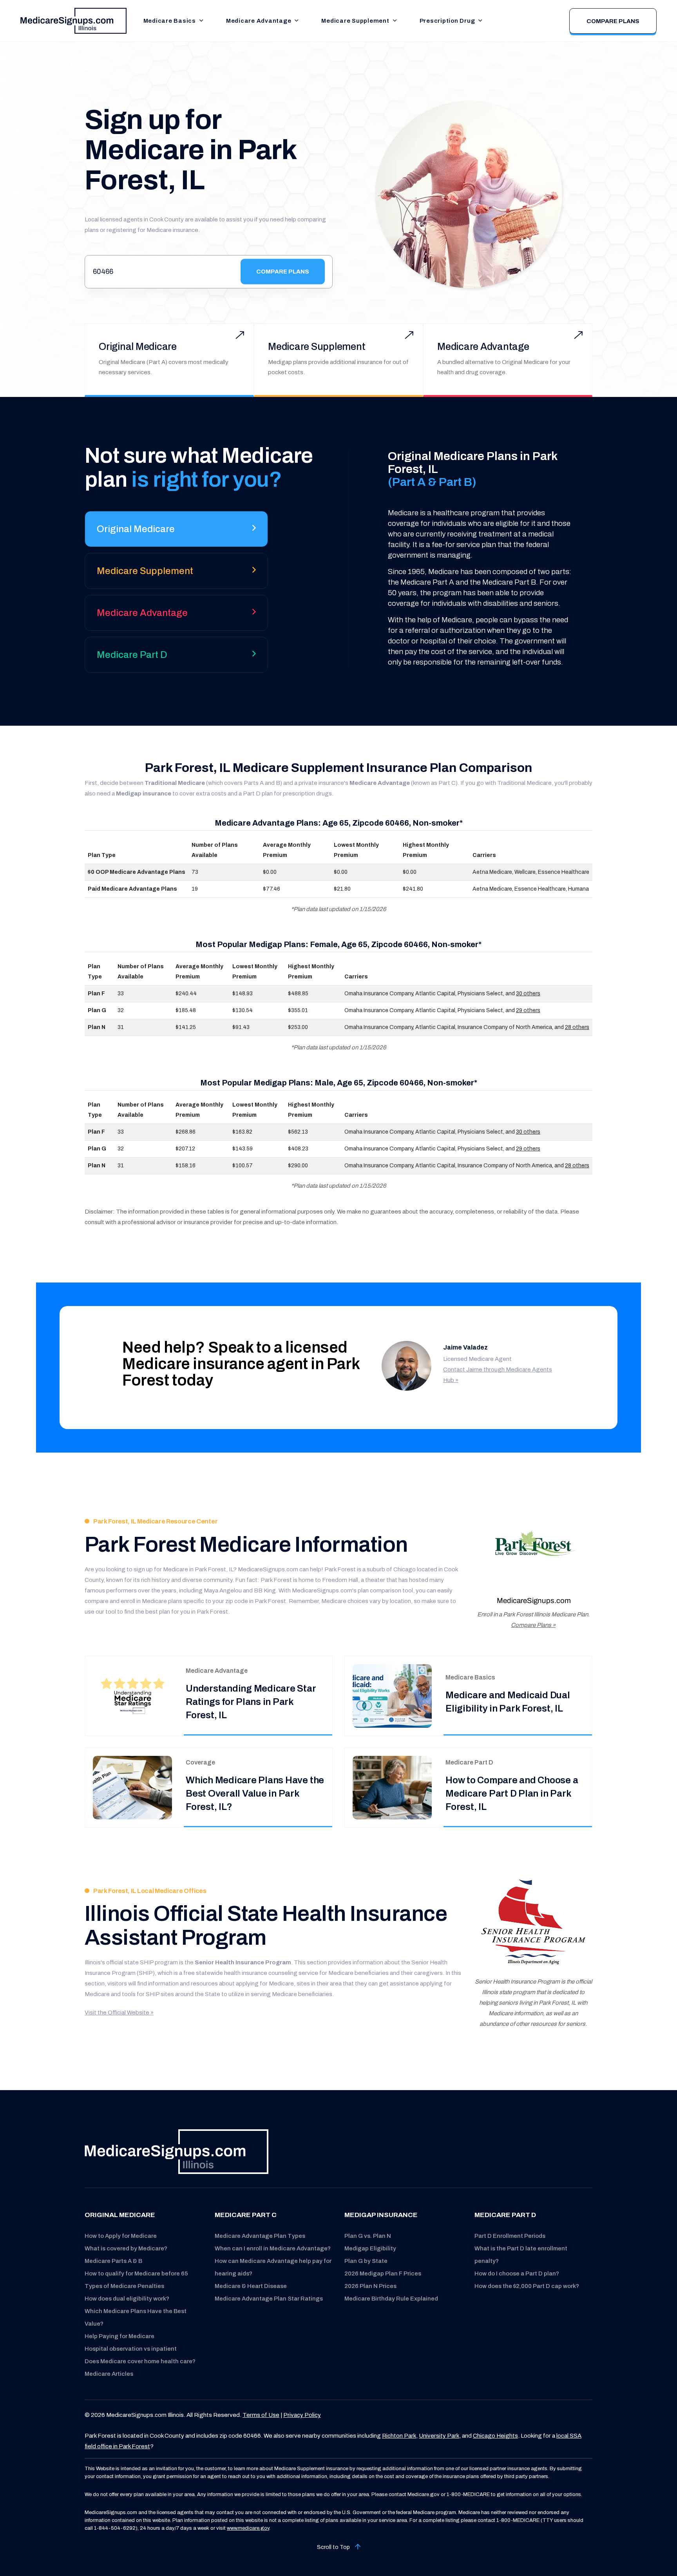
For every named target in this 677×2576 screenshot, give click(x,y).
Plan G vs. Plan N (368, 2236)
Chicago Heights (495, 2436)
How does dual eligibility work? (127, 2299)
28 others (577, 1027)
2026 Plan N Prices (370, 2286)
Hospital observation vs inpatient (131, 2349)
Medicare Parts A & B (113, 2261)
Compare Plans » (533, 1625)
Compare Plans (613, 21)
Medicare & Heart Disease (251, 2286)
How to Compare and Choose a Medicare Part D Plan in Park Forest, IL (512, 1793)
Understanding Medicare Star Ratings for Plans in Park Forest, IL (251, 1702)
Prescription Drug (447, 21)
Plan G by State (366, 2261)
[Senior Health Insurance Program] (533, 1923)
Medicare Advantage (259, 21)
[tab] (176, 532)
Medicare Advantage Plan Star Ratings (269, 2299)
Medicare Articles (109, 2374)
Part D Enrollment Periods (510, 2236)
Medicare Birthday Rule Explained (391, 2299)
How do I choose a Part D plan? (517, 2273)
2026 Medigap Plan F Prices (383, 2273)
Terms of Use (261, 2415)
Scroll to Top (334, 2547)
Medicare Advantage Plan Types (260, 2236)
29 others (528, 1010)
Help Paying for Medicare (119, 2336)
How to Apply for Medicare (121, 2236)
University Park (439, 2436)
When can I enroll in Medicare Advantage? (273, 2248)
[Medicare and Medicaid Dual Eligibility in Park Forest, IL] (392, 1696)
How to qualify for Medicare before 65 (136, 2273)
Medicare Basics (170, 21)
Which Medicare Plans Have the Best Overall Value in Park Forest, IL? (255, 1793)
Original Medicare (138, 347)
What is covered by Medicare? (126, 2248)
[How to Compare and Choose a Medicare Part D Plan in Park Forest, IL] (392, 1787)
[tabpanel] (468, 559)
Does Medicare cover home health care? (140, 2361)
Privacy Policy (302, 2415)
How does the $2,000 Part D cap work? (527, 2286)
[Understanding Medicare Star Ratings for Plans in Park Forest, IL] (132, 1696)
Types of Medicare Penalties (124, 2286)
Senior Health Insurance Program (243, 1962)
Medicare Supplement (355, 21)
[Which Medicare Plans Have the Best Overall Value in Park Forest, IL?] (132, 1787)
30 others (528, 994)
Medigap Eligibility (370, 2248)
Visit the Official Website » (119, 2013)
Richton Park (399, 2436)
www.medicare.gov (248, 2528)
